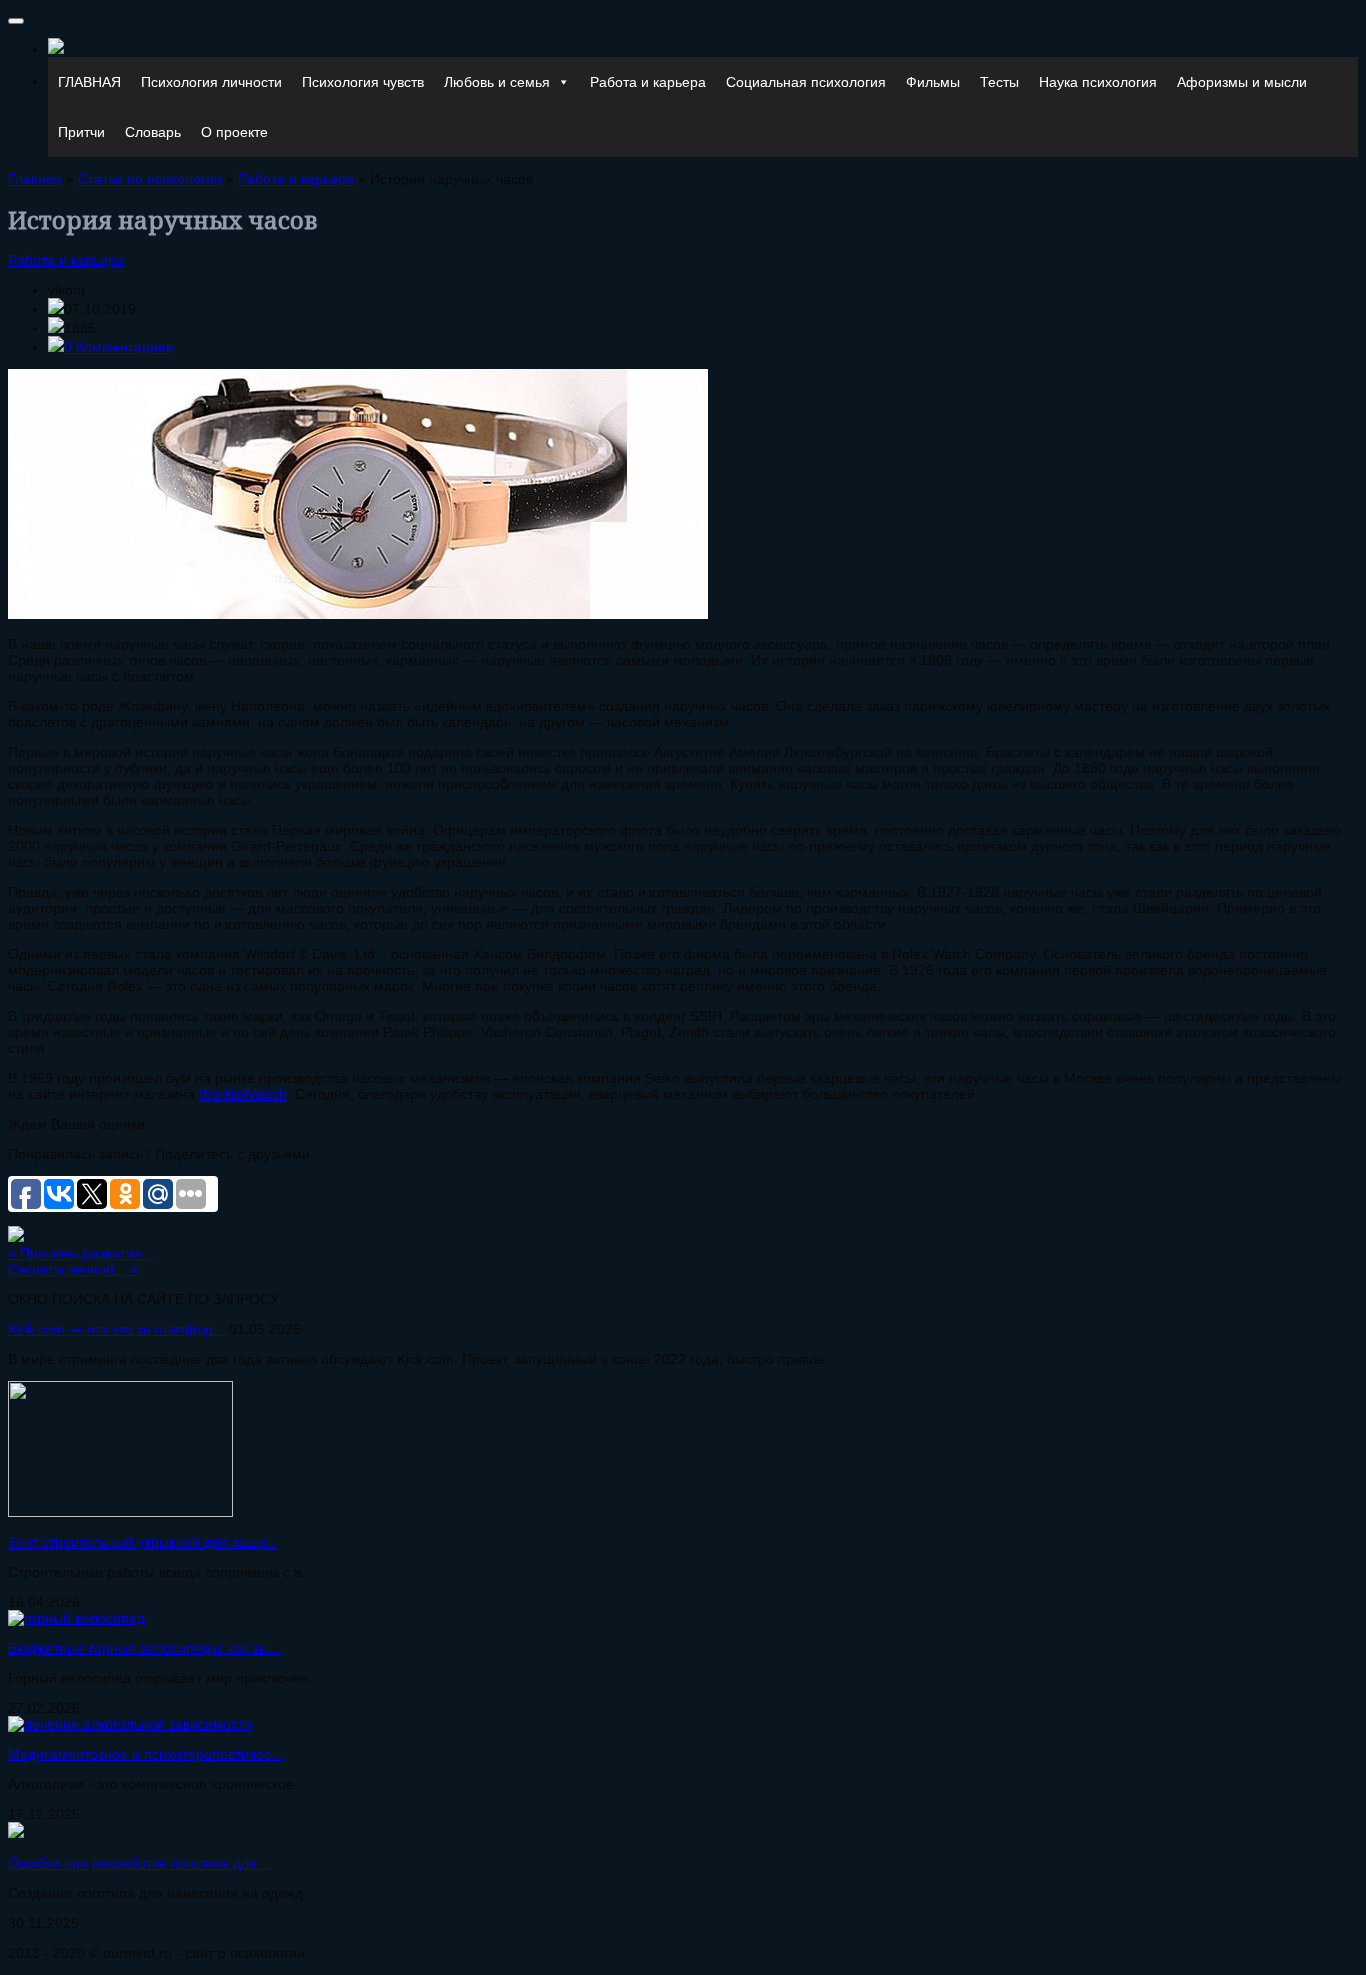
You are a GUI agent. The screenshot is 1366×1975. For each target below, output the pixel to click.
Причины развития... (81, 1253)
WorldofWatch (243, 1094)
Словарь (153, 132)
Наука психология (1098, 82)
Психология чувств (363, 82)
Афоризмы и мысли (1242, 82)
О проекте (234, 132)
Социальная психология (806, 82)
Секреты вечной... (73, 1269)
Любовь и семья (497, 82)
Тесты (999, 82)
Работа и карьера (648, 82)
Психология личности (211, 82)
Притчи (81, 132)
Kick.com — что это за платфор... (116, 1329)
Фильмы (933, 82)
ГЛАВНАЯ (89, 82)
